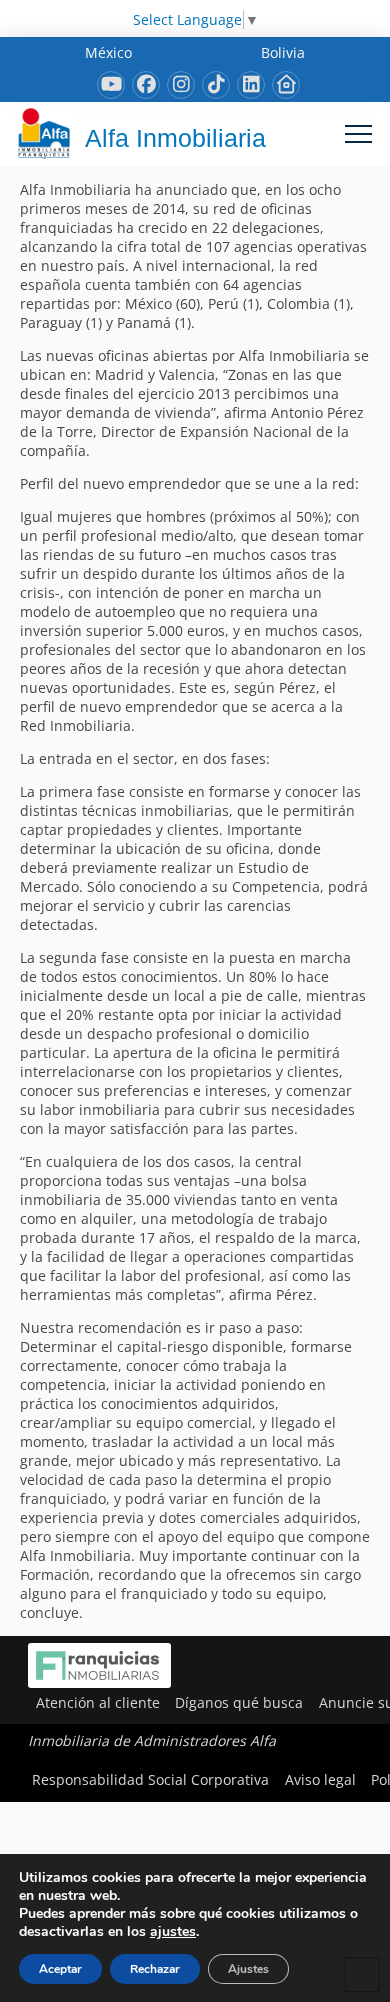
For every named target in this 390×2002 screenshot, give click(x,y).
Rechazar (155, 1969)
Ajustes (248, 1969)
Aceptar (60, 1969)
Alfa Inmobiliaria (175, 138)
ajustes (173, 1932)
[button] (358, 133)
